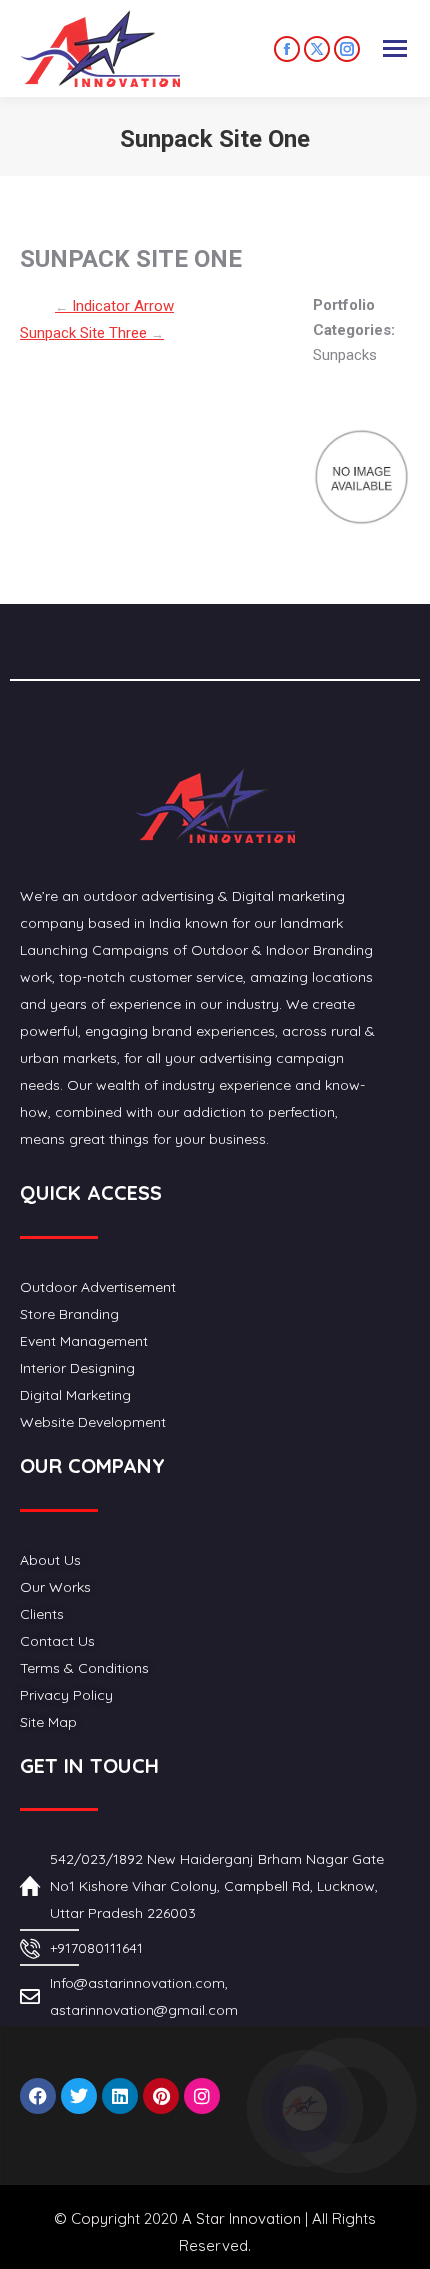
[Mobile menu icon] (395, 48)
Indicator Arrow (114, 306)
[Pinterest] (161, 2096)
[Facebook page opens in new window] (287, 49)
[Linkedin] (120, 2096)
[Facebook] (38, 2096)
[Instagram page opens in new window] (347, 49)
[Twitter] (79, 2096)
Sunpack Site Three (92, 333)
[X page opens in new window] (317, 49)
